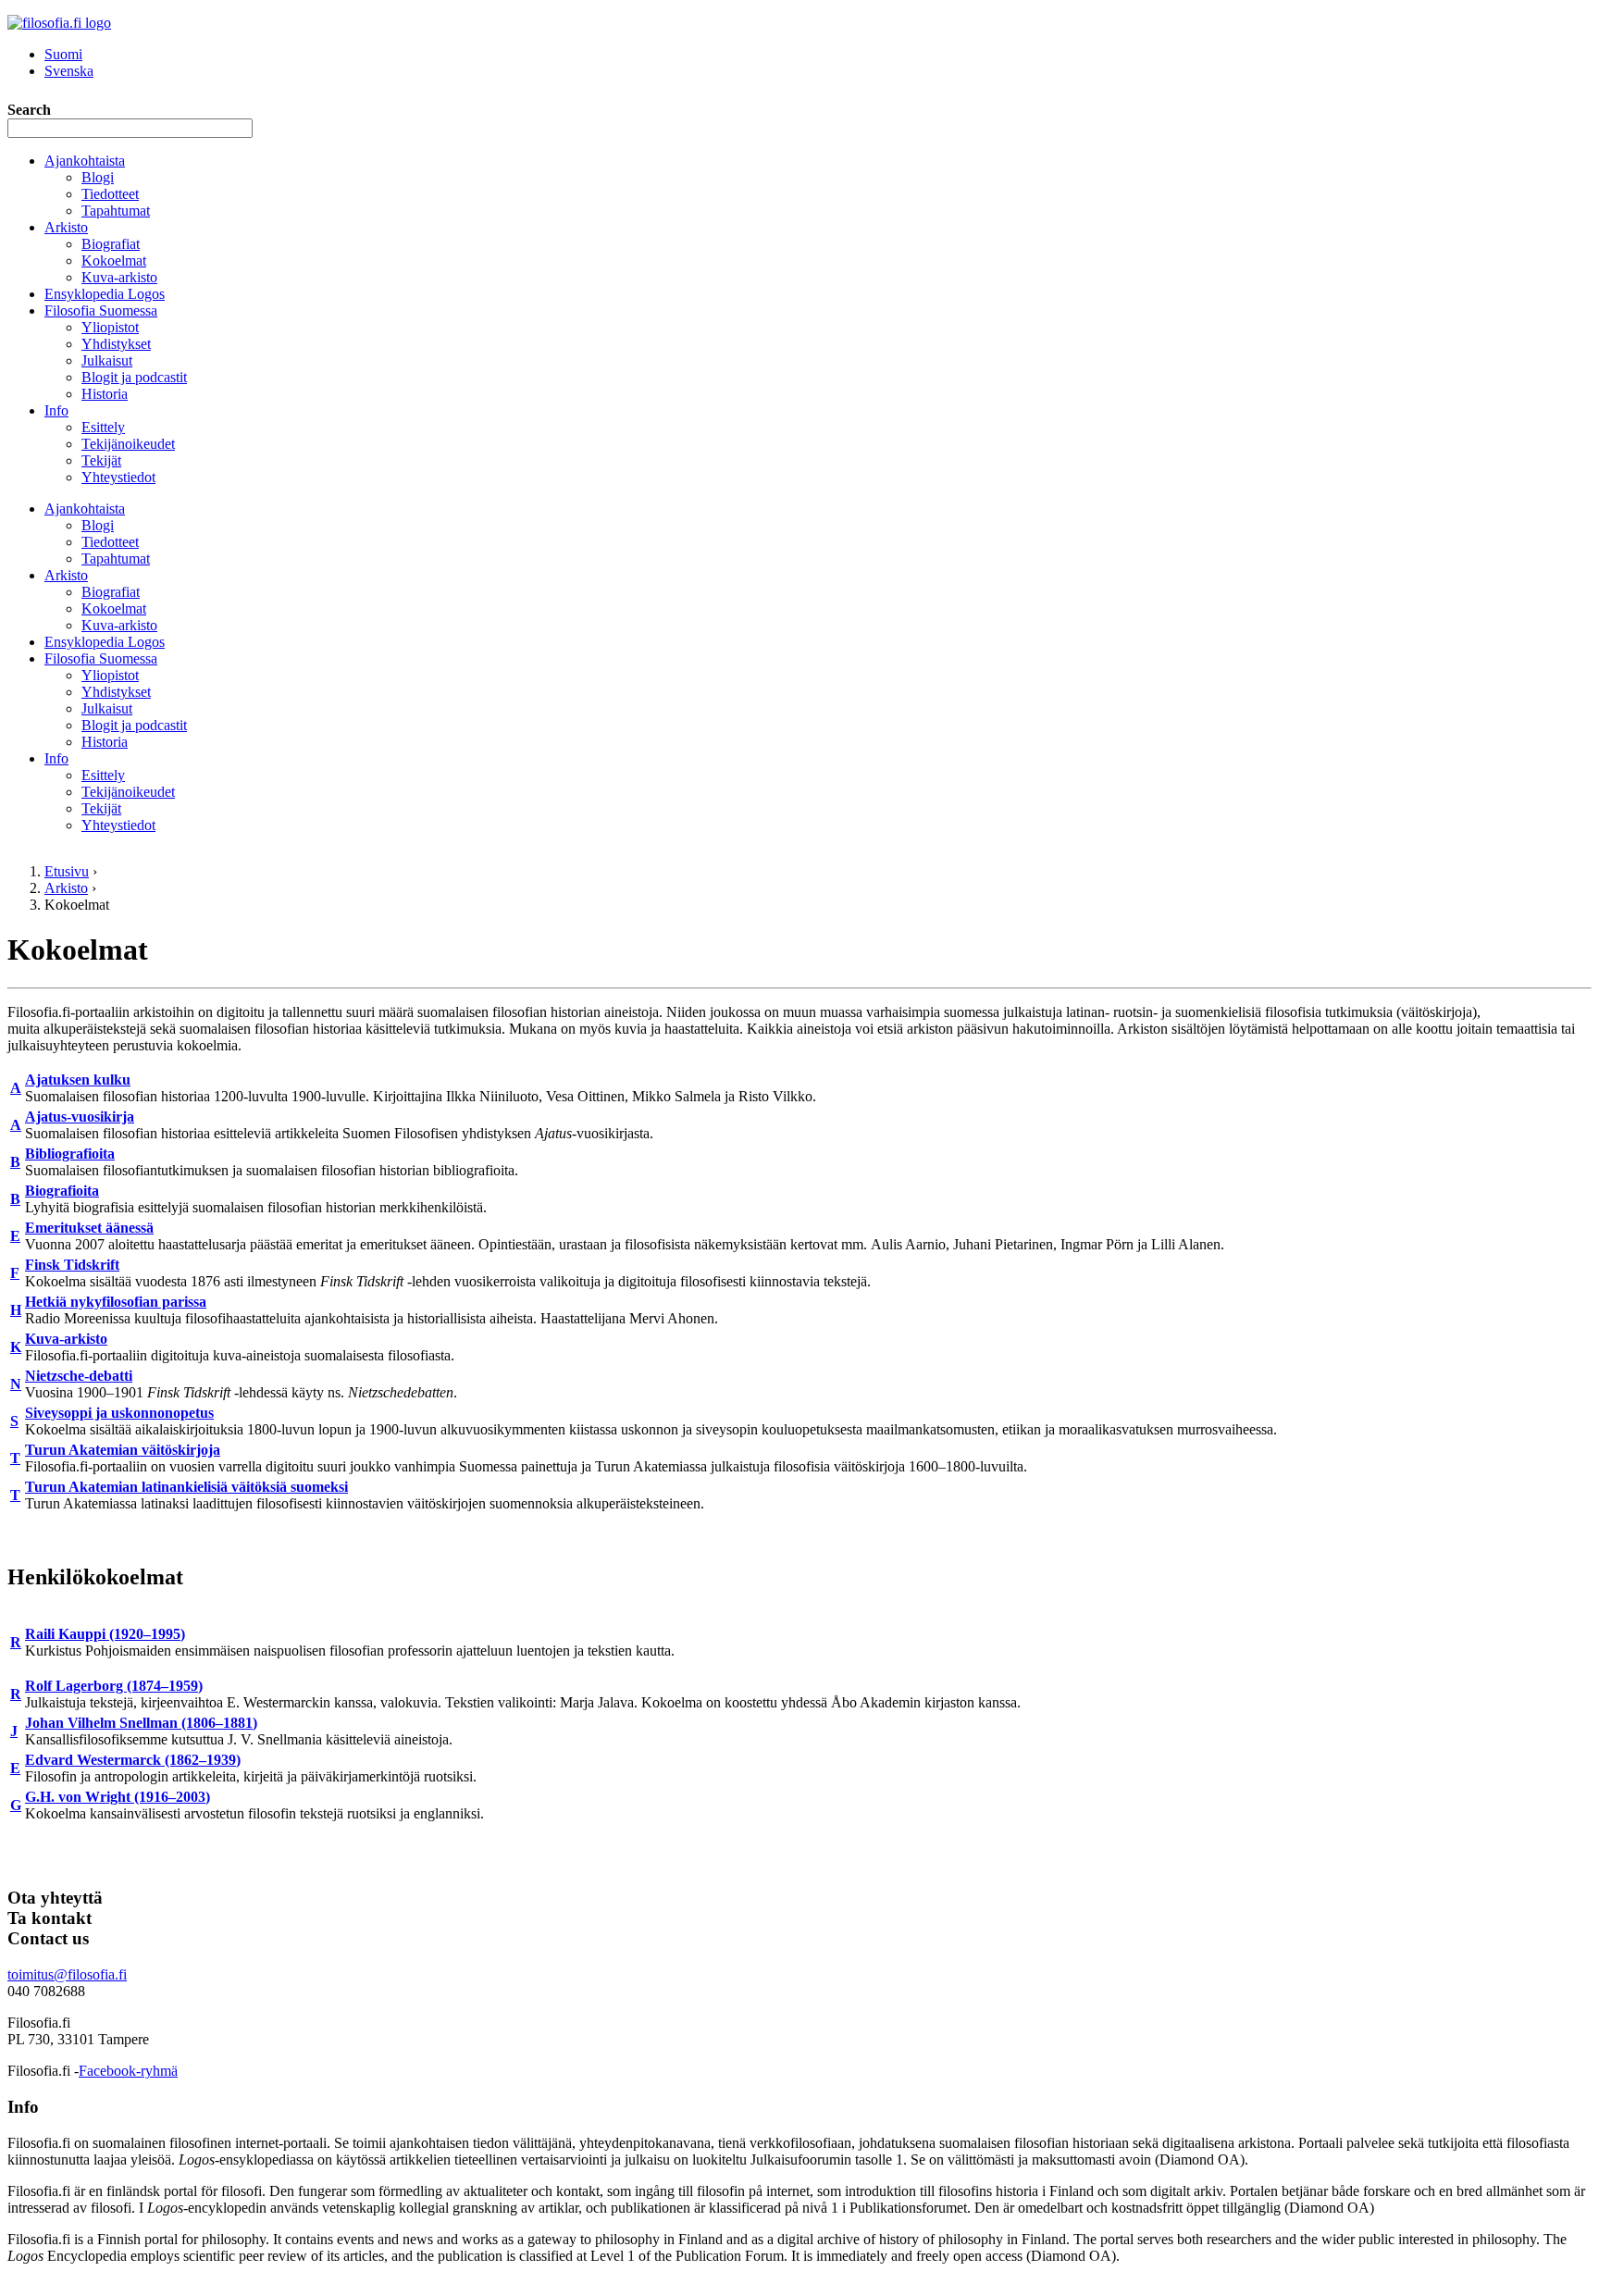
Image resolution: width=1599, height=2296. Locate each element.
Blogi (98, 177)
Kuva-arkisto (119, 277)
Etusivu (67, 871)
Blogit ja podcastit (134, 377)
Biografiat (111, 244)
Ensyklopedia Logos (105, 294)
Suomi (63, 54)
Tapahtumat (116, 211)
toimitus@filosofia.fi (67, 1974)
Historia (105, 394)
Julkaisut (107, 360)
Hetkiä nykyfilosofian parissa (116, 1302)
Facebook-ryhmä (128, 2071)
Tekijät (101, 460)
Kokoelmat (114, 261)
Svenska (69, 71)
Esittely (103, 427)
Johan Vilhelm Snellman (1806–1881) (141, 1723)
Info (56, 410)
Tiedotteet (110, 194)
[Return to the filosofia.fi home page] (59, 23)
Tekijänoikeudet (128, 444)
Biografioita (62, 1191)
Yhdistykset (116, 344)
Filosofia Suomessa (101, 310)
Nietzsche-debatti (79, 1376)
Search (29, 110)
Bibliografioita (70, 1154)
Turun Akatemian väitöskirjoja (123, 1450)
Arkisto (66, 227)
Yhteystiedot (118, 477)
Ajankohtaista (85, 161)
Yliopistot (110, 327)
